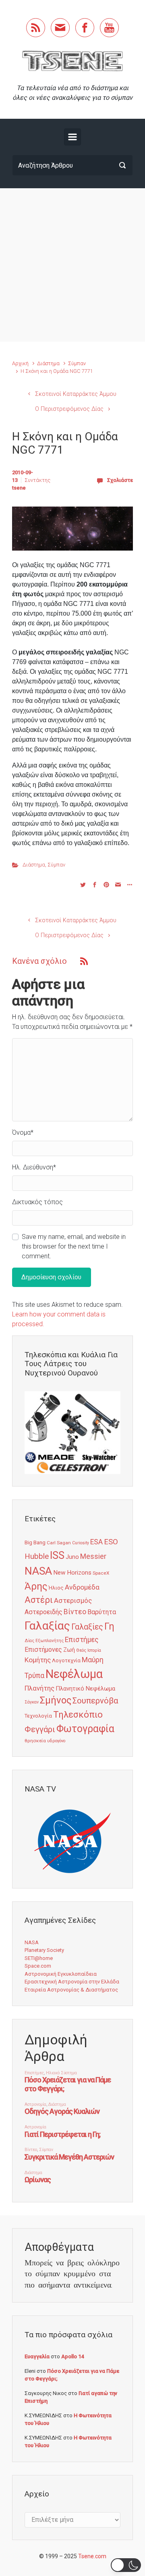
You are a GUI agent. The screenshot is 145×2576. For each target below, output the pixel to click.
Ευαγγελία (37, 2356)
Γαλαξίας (47, 1626)
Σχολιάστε (120, 480)
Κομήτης (38, 1660)
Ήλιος (56, 1588)
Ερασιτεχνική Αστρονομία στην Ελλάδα (72, 1982)
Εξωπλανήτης (50, 1641)
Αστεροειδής (43, 1612)
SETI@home (39, 1958)
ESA (96, 1542)
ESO (111, 1542)
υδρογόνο (56, 1741)
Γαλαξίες (87, 1627)
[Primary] (72, 137)
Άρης (36, 1586)
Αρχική (20, 363)
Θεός (81, 1650)
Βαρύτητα (102, 1612)
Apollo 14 (72, 2356)
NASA (38, 1571)
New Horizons (72, 1573)
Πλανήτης (39, 1688)
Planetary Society (44, 1950)
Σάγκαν (32, 1702)
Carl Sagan (59, 1543)
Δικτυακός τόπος (37, 1202)
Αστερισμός (73, 1600)
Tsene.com (92, 2556)
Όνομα (23, 1132)
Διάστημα (48, 363)
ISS (57, 1555)
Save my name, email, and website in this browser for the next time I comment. (74, 1246)
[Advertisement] (72, 265)
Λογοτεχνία (66, 1660)
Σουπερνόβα (95, 1701)
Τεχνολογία (38, 1716)
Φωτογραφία (85, 1729)
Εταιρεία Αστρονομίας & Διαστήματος (71, 1990)
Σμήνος (56, 1700)
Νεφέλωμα (74, 1674)
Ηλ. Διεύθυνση (34, 1167)
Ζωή (69, 1650)
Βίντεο (75, 1612)
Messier (93, 1556)
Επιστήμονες (43, 1650)
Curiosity (81, 1543)
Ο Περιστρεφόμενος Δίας (69, 409)
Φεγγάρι (40, 1729)
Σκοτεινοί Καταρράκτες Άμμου (76, 394)
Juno (72, 1557)
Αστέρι (39, 1600)
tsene (19, 488)
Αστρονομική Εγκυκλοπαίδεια (61, 1974)
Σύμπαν (77, 363)
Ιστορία (94, 1650)
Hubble (37, 1556)
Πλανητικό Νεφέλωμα (85, 1689)
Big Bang (35, 1542)
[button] (126, 2565)
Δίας (29, 1641)
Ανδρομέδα (82, 1587)
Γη (109, 1627)
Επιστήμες (82, 1640)
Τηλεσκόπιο (78, 1714)
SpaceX (101, 1573)
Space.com (38, 1966)
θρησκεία (35, 1741)
